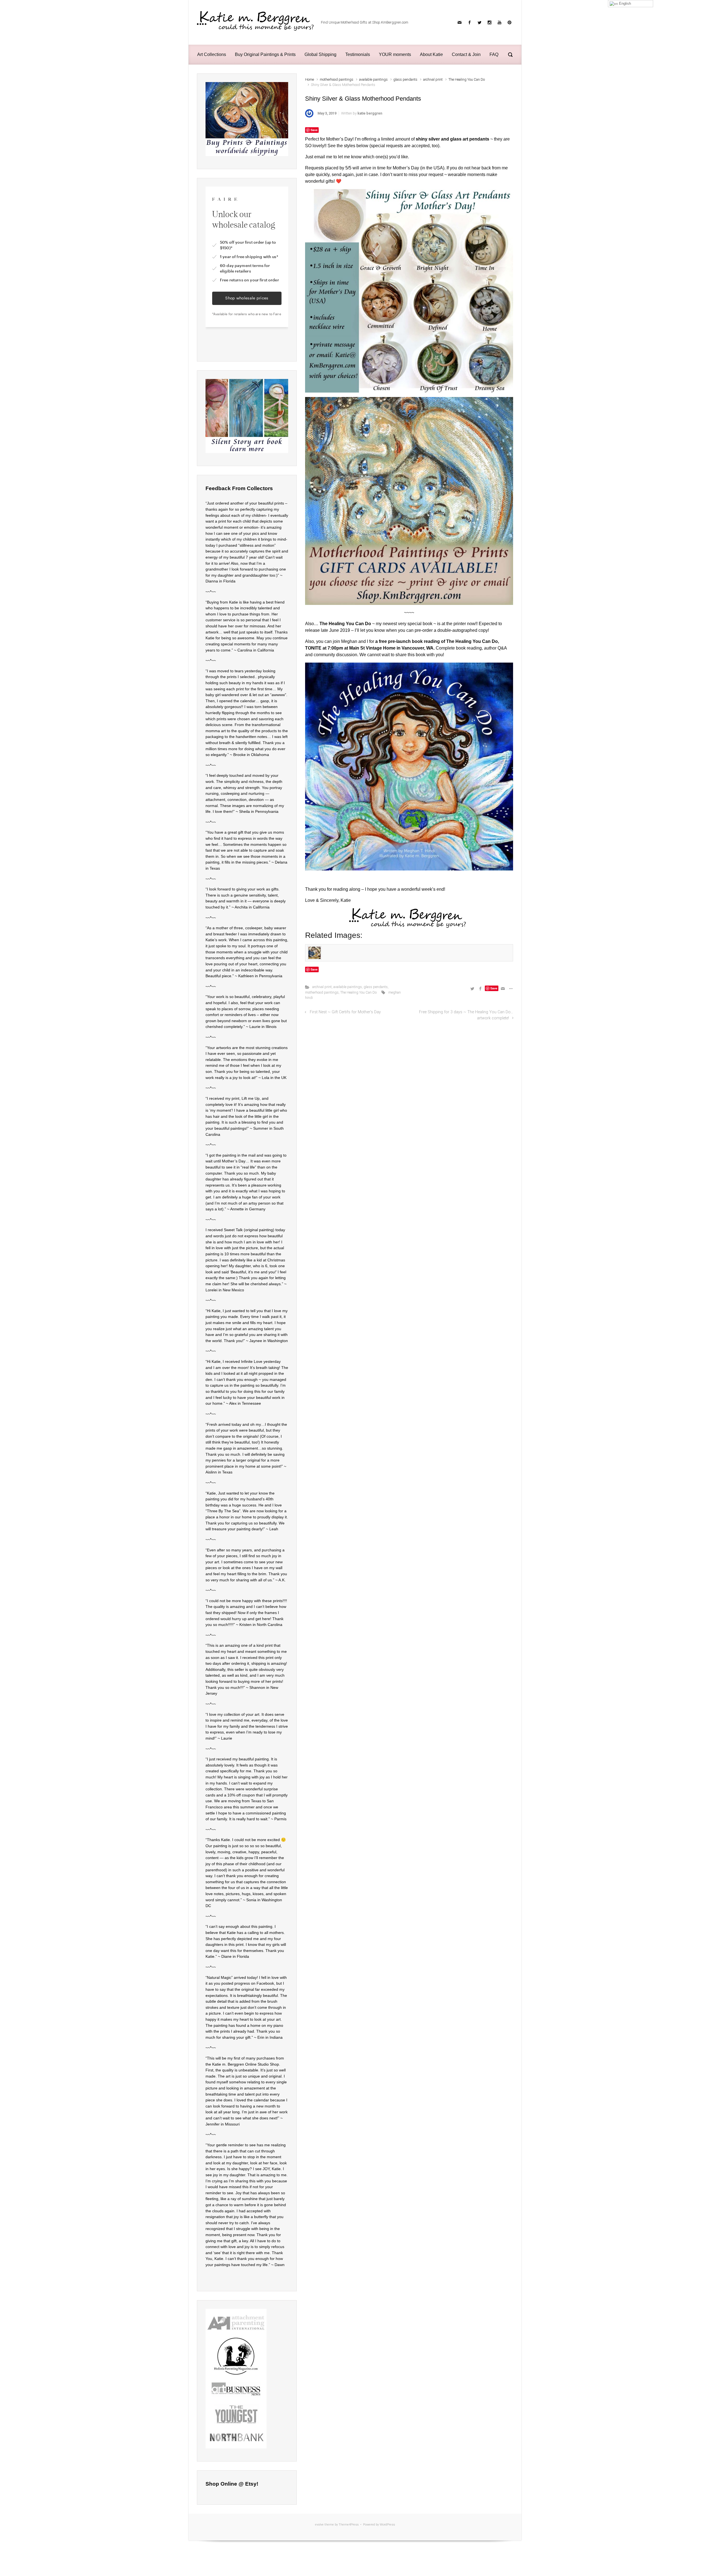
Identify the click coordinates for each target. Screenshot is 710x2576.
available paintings (373, 79)
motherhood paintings (337, 79)
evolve (319, 2525)
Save (314, 130)
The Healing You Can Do (467, 79)
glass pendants (405, 79)
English (624, 3)
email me (323, 157)
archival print (433, 79)
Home (310, 79)
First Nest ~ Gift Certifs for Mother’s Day (345, 1012)
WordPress (387, 2525)
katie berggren (370, 113)
